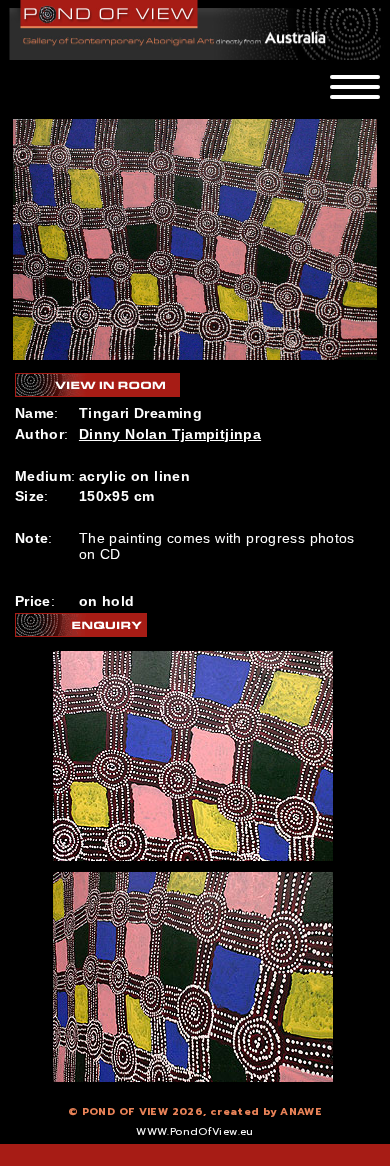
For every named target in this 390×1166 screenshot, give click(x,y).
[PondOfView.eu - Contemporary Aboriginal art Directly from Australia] (109, 13)
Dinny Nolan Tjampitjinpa (170, 434)
